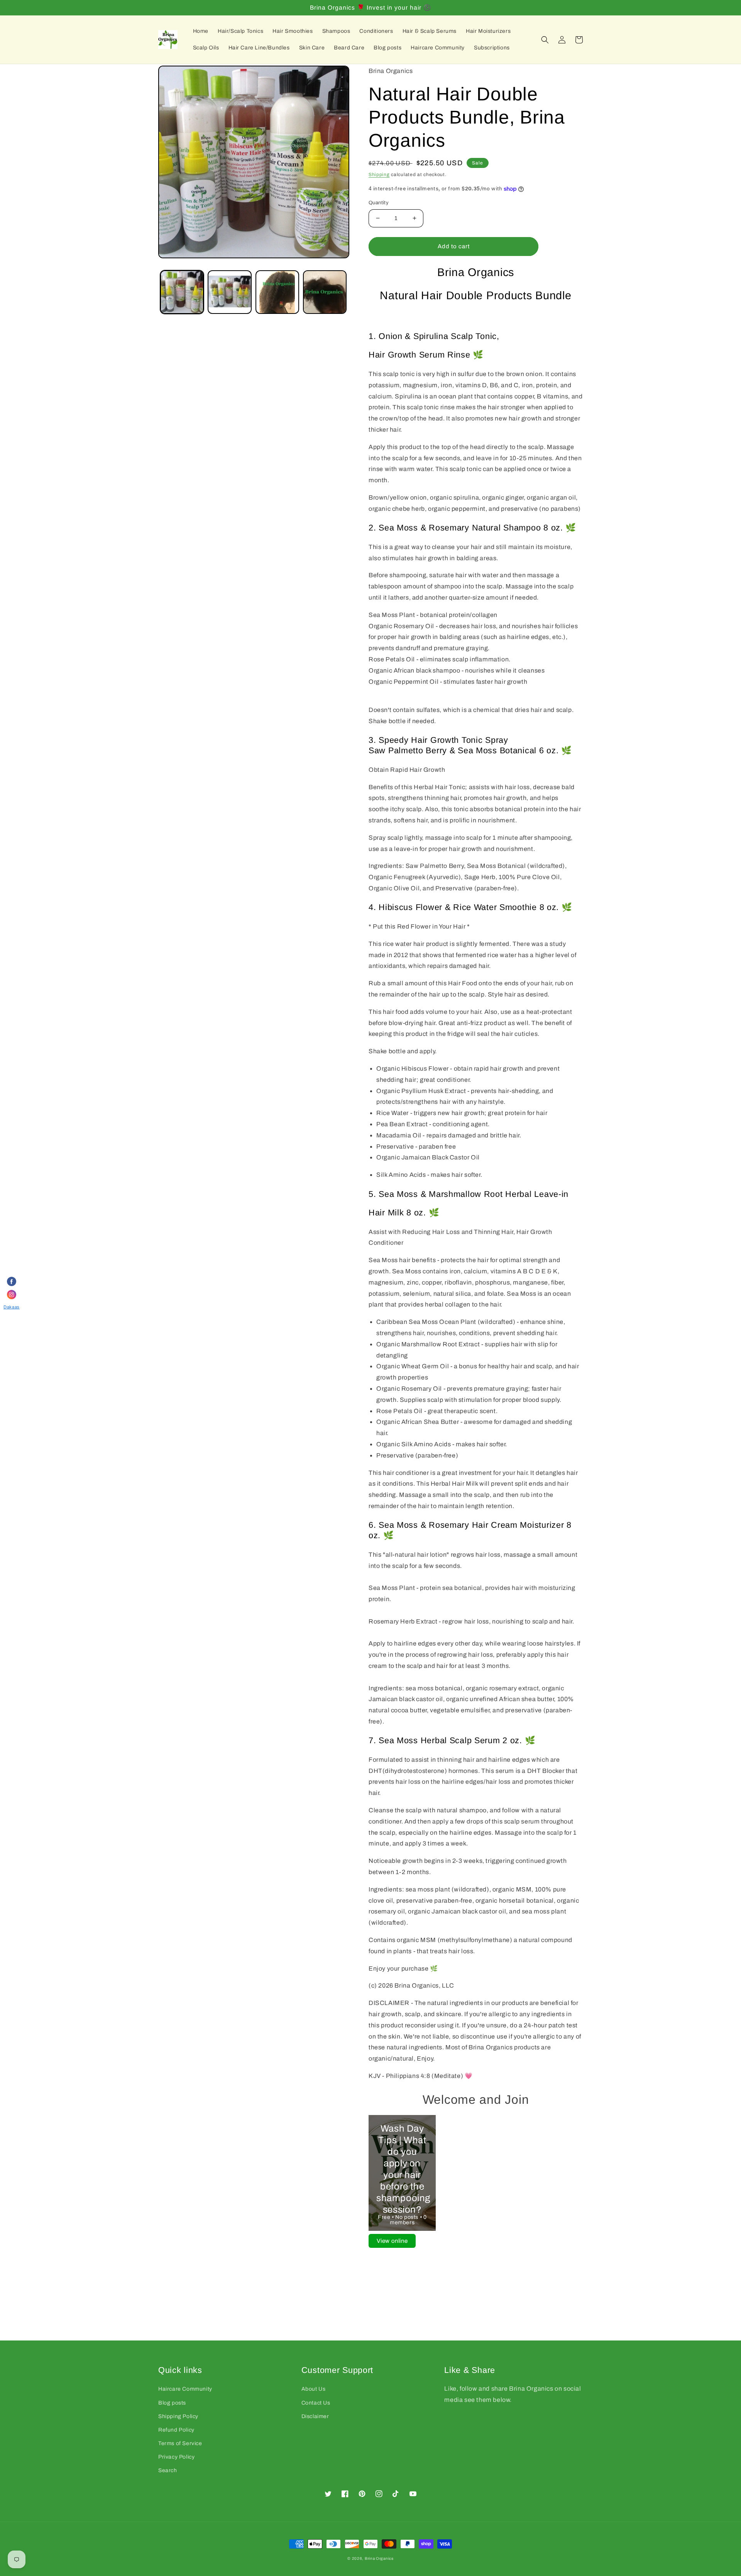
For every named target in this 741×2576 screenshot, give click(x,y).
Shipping (379, 175)
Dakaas (12, 1307)
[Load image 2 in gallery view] (229, 292)
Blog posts (172, 2403)
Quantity (379, 203)
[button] (545, 40)
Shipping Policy (178, 2416)
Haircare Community (185, 2389)
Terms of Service (180, 2443)
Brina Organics (379, 2558)
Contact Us (316, 2403)
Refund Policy (176, 2430)
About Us (314, 2389)
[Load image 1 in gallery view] (182, 292)
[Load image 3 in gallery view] (277, 292)
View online (392, 2241)
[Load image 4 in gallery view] (325, 292)
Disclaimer (315, 2416)
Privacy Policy (176, 2457)
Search (168, 2470)
